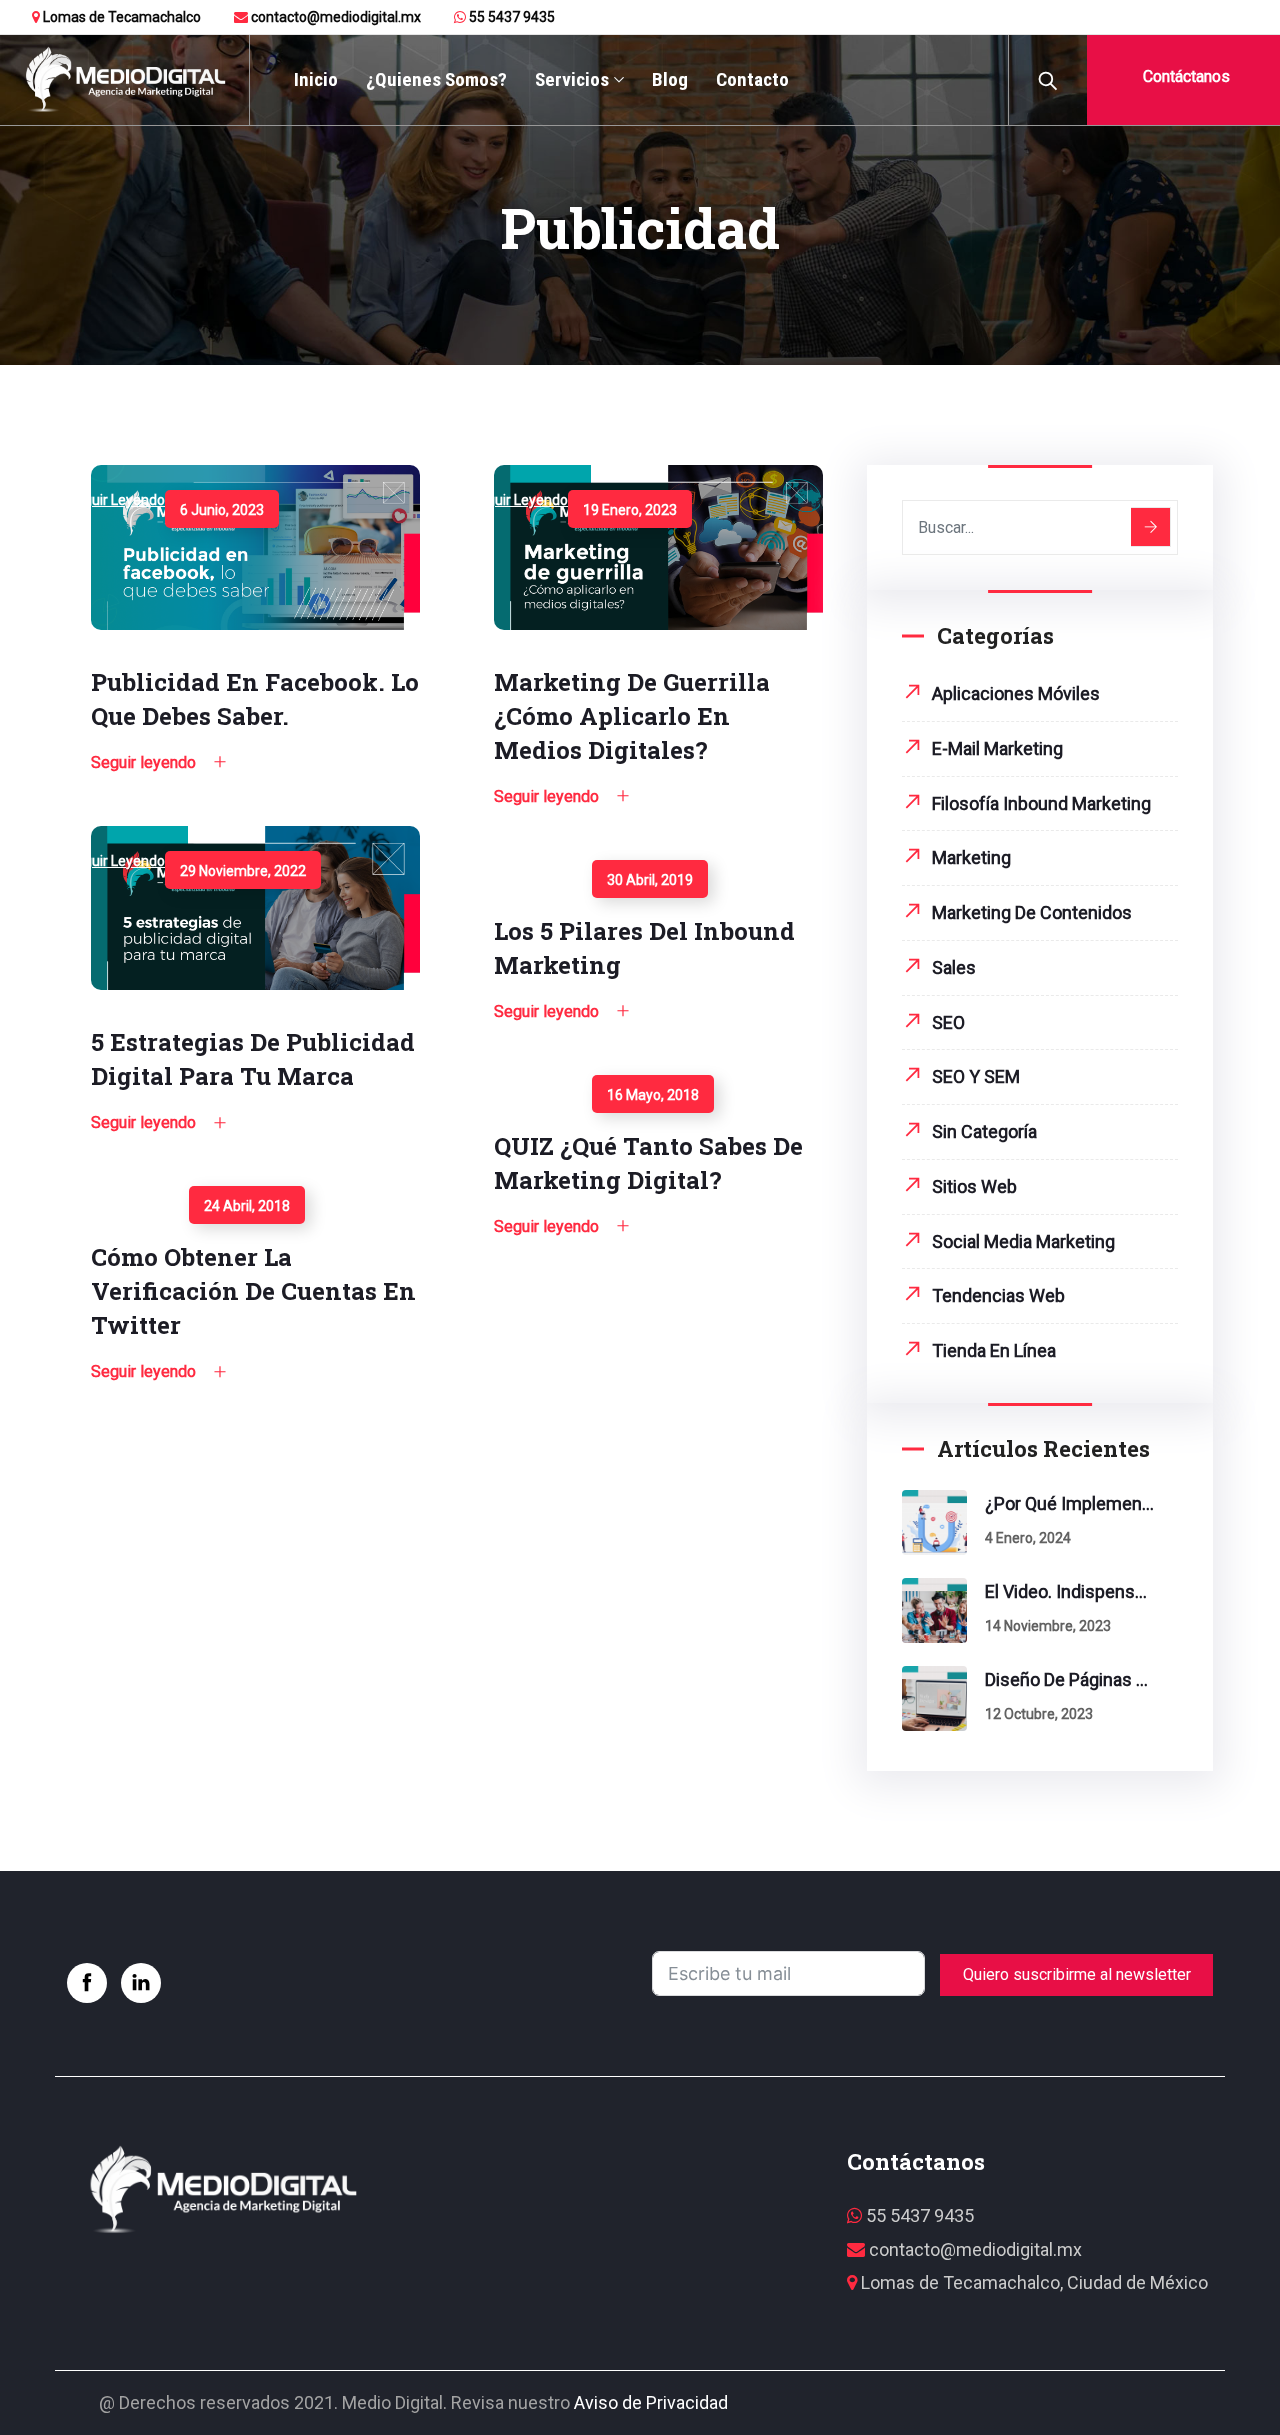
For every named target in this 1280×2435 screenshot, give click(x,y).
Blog (670, 79)
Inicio (316, 79)
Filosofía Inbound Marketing (1041, 803)
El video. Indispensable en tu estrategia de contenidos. (1070, 1591)
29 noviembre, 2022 (243, 871)
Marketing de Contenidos (1032, 912)
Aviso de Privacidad (651, 2402)
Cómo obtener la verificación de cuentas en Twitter (253, 1291)
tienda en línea (994, 1350)
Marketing (971, 857)
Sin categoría (984, 1131)
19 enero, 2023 (630, 510)
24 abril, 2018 (247, 1206)
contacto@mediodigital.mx (334, 17)
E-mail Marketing (997, 748)
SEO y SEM (976, 1076)
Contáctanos (1184, 76)
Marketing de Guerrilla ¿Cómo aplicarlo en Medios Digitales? (632, 716)
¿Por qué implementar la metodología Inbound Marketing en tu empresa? (1070, 1503)
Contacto (752, 79)
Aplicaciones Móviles (1016, 693)
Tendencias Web (998, 1295)
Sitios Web (974, 1186)
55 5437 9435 (510, 17)
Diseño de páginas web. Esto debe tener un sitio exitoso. (1070, 1679)
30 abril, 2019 (650, 880)
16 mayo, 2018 (653, 1095)
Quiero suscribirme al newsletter (1077, 1974)
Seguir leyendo (116, 500)
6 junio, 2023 (222, 510)
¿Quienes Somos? (436, 79)
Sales (954, 967)
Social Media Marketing (1023, 1241)
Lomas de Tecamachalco (120, 17)
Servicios (572, 79)
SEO (948, 1022)
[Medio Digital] (124, 81)
